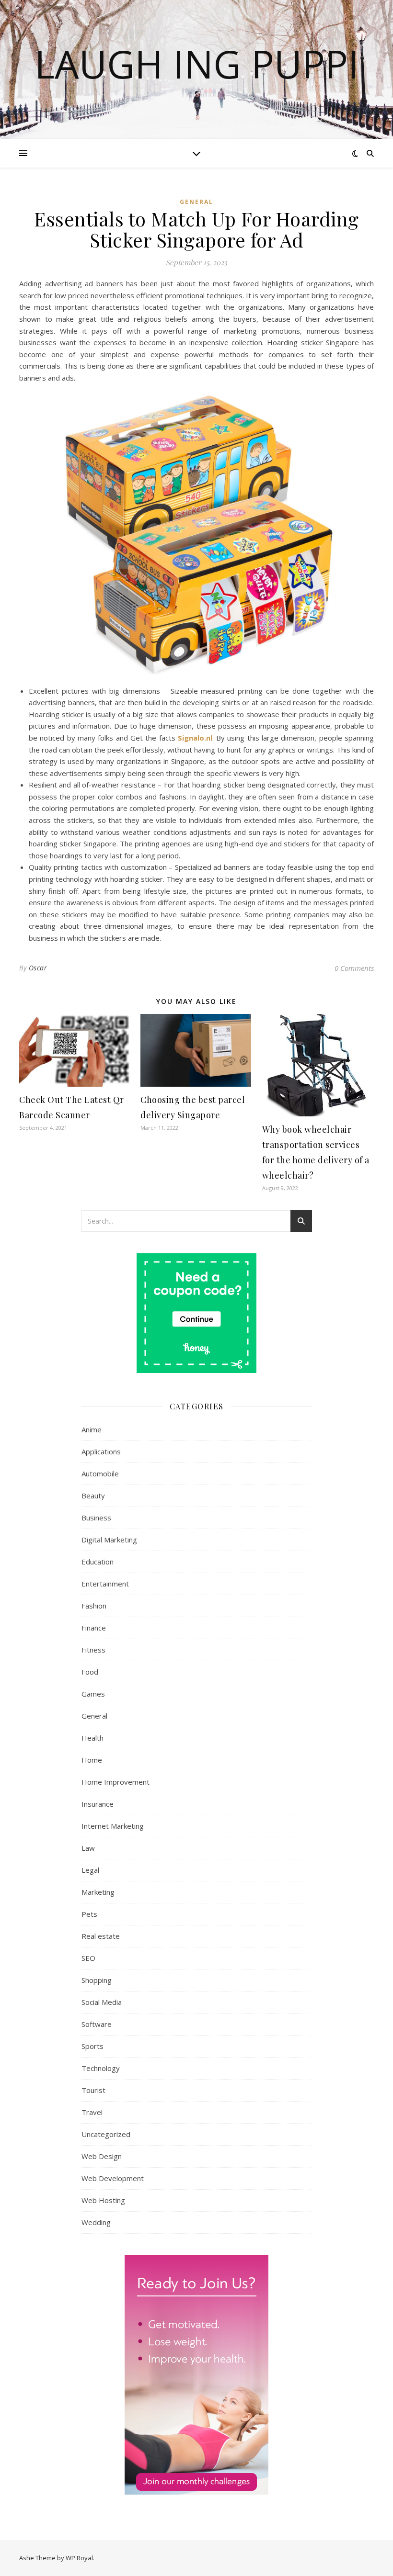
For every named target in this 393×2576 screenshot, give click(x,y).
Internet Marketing (113, 1826)
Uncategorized (106, 2134)
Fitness (93, 1650)
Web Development (113, 2178)
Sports (92, 2046)
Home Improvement (116, 1782)
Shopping (97, 1980)
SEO (88, 1958)
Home (92, 1760)
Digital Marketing (109, 1540)
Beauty (93, 1496)
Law (88, 1848)
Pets (89, 1914)
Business (96, 1518)
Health (92, 1738)
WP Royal (79, 2558)
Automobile (100, 1474)
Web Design (102, 2156)
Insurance (98, 1804)
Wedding (96, 2222)
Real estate (101, 1936)
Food (90, 1672)
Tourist (93, 2090)
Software (97, 2024)
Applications (101, 1451)
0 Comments (354, 968)
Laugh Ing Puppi (197, 64)
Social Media (102, 2002)
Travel (92, 2112)
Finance (94, 1628)
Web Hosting (103, 2200)
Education (98, 1562)
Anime (92, 1429)
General (196, 202)
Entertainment (105, 1584)
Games (93, 1694)
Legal (90, 1870)
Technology (101, 2068)
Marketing (98, 1892)
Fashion (94, 1606)
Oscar (38, 968)
